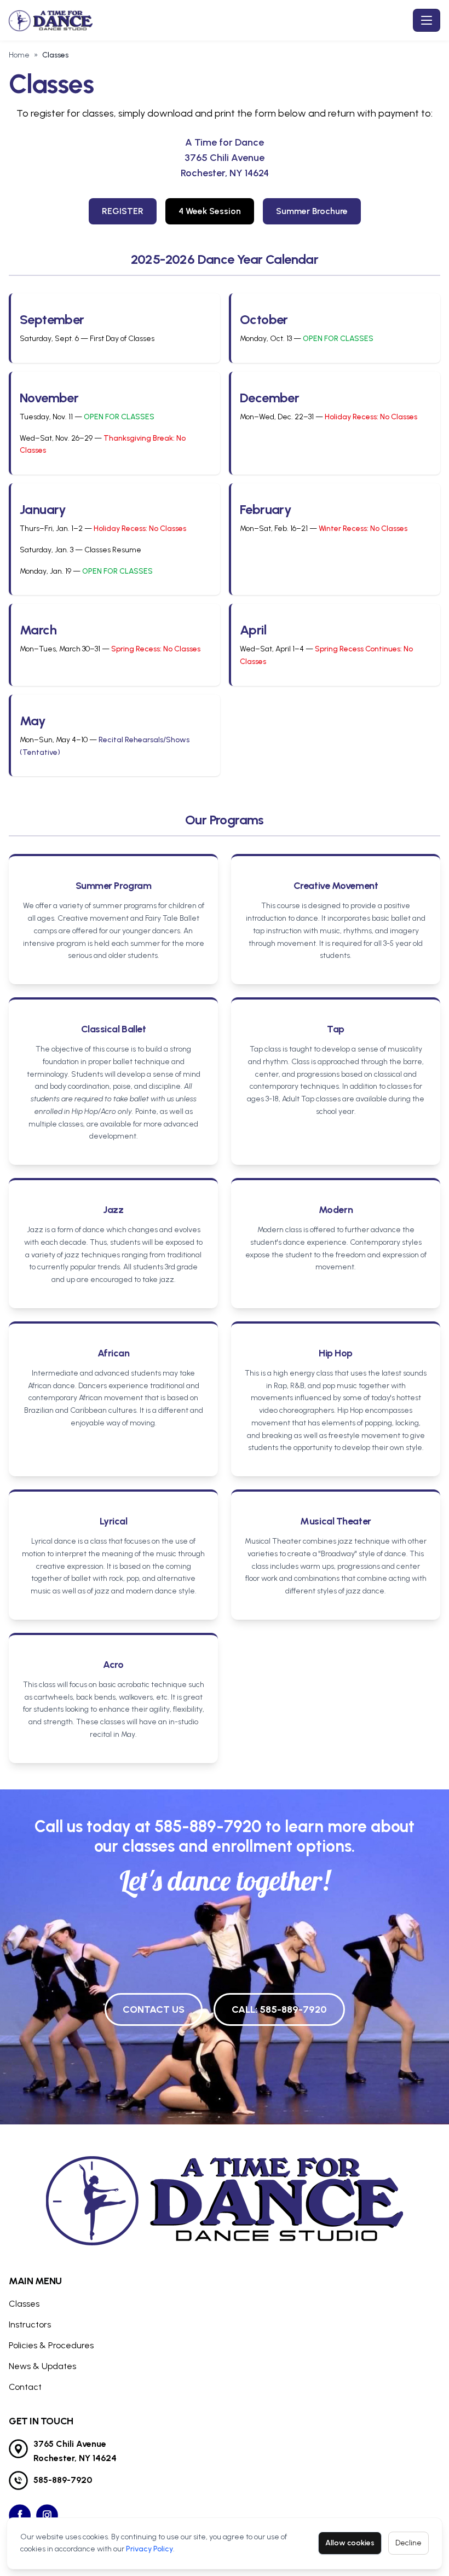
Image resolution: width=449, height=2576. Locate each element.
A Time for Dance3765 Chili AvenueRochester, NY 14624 (225, 158)
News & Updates (42, 2366)
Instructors (30, 2324)
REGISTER (123, 211)
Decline (408, 2543)
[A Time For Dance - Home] (53, 20)
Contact (25, 2387)
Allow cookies (350, 2543)
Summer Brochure (312, 211)
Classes (24, 2304)
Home (19, 55)
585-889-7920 (208, 1826)
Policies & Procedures (51, 2345)
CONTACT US (154, 2009)
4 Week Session (210, 211)
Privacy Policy (149, 2549)
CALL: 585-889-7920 (279, 2009)
